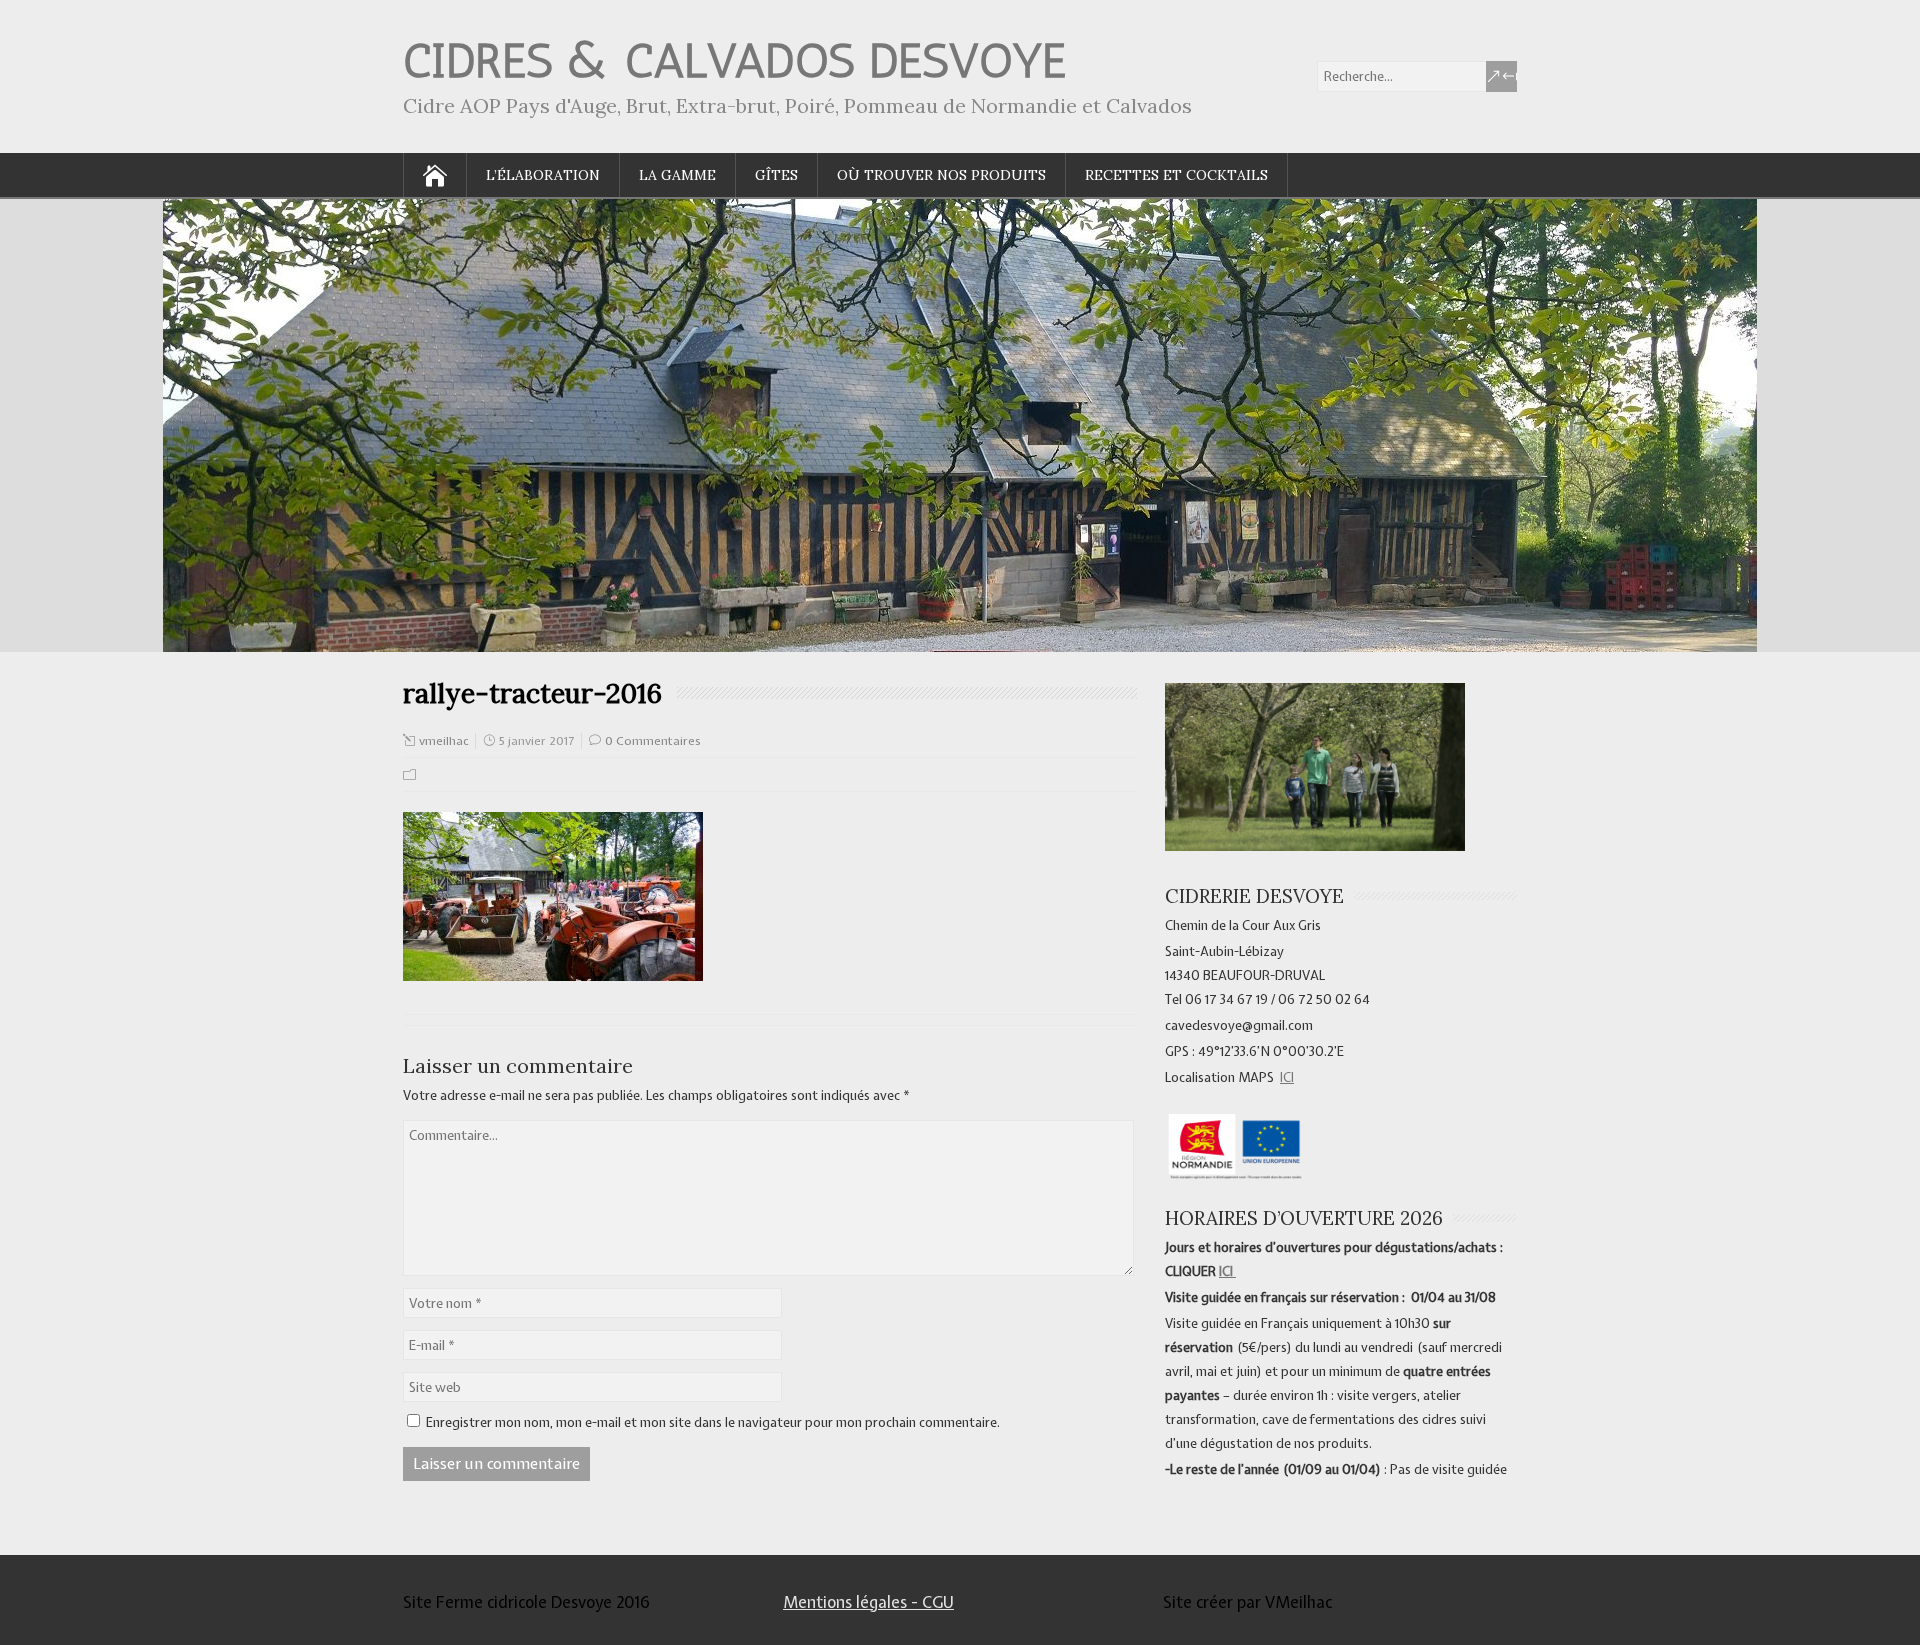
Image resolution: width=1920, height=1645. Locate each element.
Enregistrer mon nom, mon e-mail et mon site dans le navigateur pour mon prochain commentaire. (713, 1422)
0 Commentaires (653, 741)
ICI (1287, 1077)
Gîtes (776, 175)
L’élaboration (543, 175)
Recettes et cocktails (1176, 175)
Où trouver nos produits (941, 175)
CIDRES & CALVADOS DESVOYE (734, 60)
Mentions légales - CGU (868, 1602)
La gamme (677, 175)
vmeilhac (443, 741)
